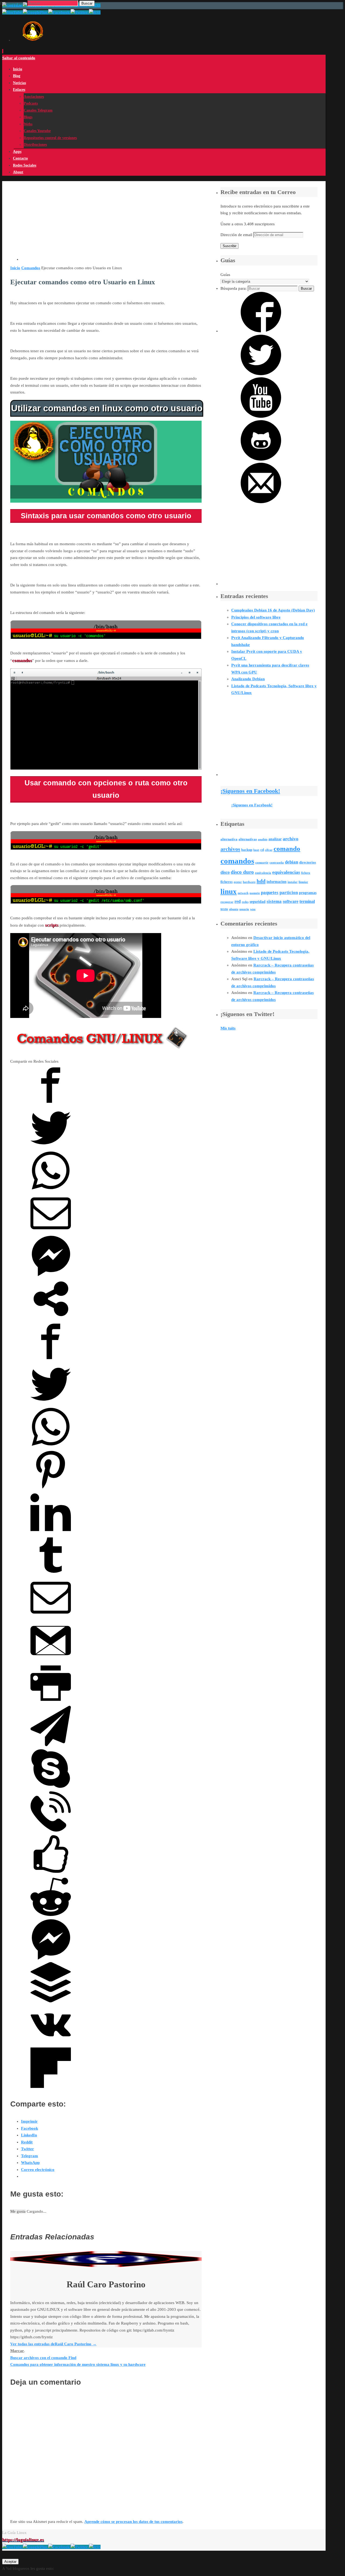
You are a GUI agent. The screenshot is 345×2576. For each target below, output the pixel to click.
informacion (277, 882)
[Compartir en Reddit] (51, 1916)
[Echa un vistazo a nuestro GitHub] (261, 459)
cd (262, 850)
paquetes (270, 892)
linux (229, 892)
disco (225, 872)
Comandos (31, 268)
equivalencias (286, 872)
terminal (307, 901)
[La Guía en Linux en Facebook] (59, 2547)
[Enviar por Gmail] (51, 1659)
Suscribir (230, 246)
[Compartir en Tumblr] (51, 1574)
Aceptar (10, 2562)
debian (291, 862)
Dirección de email (237, 235)
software (291, 901)
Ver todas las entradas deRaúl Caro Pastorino (53, 2344)
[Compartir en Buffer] (51, 2001)
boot (256, 850)
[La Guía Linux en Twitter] (80, 2547)
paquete (255, 893)
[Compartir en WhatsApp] (51, 1189)
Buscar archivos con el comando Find (43, 2358)
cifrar (269, 850)
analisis (263, 839)
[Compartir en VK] (51, 2044)
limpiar (303, 882)
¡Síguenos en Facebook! (250, 791)
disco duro (242, 872)
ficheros (227, 882)
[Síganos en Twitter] (261, 374)
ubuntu (234, 909)
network (243, 893)
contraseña (277, 863)
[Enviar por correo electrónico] (51, 1232)
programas (308, 893)
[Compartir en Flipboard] (51, 2087)
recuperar (227, 902)
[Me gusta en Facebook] (51, 1873)
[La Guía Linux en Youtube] (13, 2547)
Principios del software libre (256, 617)
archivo (291, 839)
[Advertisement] (111, 223)
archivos (230, 849)
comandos (237, 861)
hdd (261, 881)
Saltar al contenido (19, 58)
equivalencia (263, 873)
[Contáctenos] (261, 502)
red (238, 901)
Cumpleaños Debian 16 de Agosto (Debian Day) (273, 610)
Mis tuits (228, 1028)
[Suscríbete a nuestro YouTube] (261, 416)
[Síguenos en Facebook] (261, 331)
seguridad (258, 902)
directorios (308, 862)
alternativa (229, 839)
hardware (249, 882)
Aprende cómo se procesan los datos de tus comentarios (133, 2522)
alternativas (248, 839)
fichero (306, 873)
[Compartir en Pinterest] (51, 1489)
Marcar (17, 2351)
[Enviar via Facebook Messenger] (51, 1275)
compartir (262, 863)
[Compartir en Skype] (51, 1787)
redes (245, 902)
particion (289, 892)
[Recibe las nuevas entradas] (95, 2547)
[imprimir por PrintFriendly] (51, 1702)
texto (224, 909)
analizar (275, 839)
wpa (253, 909)
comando (287, 849)
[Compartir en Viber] (51, 1830)
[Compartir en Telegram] (51, 1745)
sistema (274, 901)
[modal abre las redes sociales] (51, 1318)
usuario (244, 909)
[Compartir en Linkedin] (51, 1531)
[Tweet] (51, 1147)
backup (247, 850)
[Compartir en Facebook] (51, 1104)
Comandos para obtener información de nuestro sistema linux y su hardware (78, 2364)
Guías (225, 275)
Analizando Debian (248, 679)
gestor (238, 882)
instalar (293, 882)
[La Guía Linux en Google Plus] (36, 2547)
